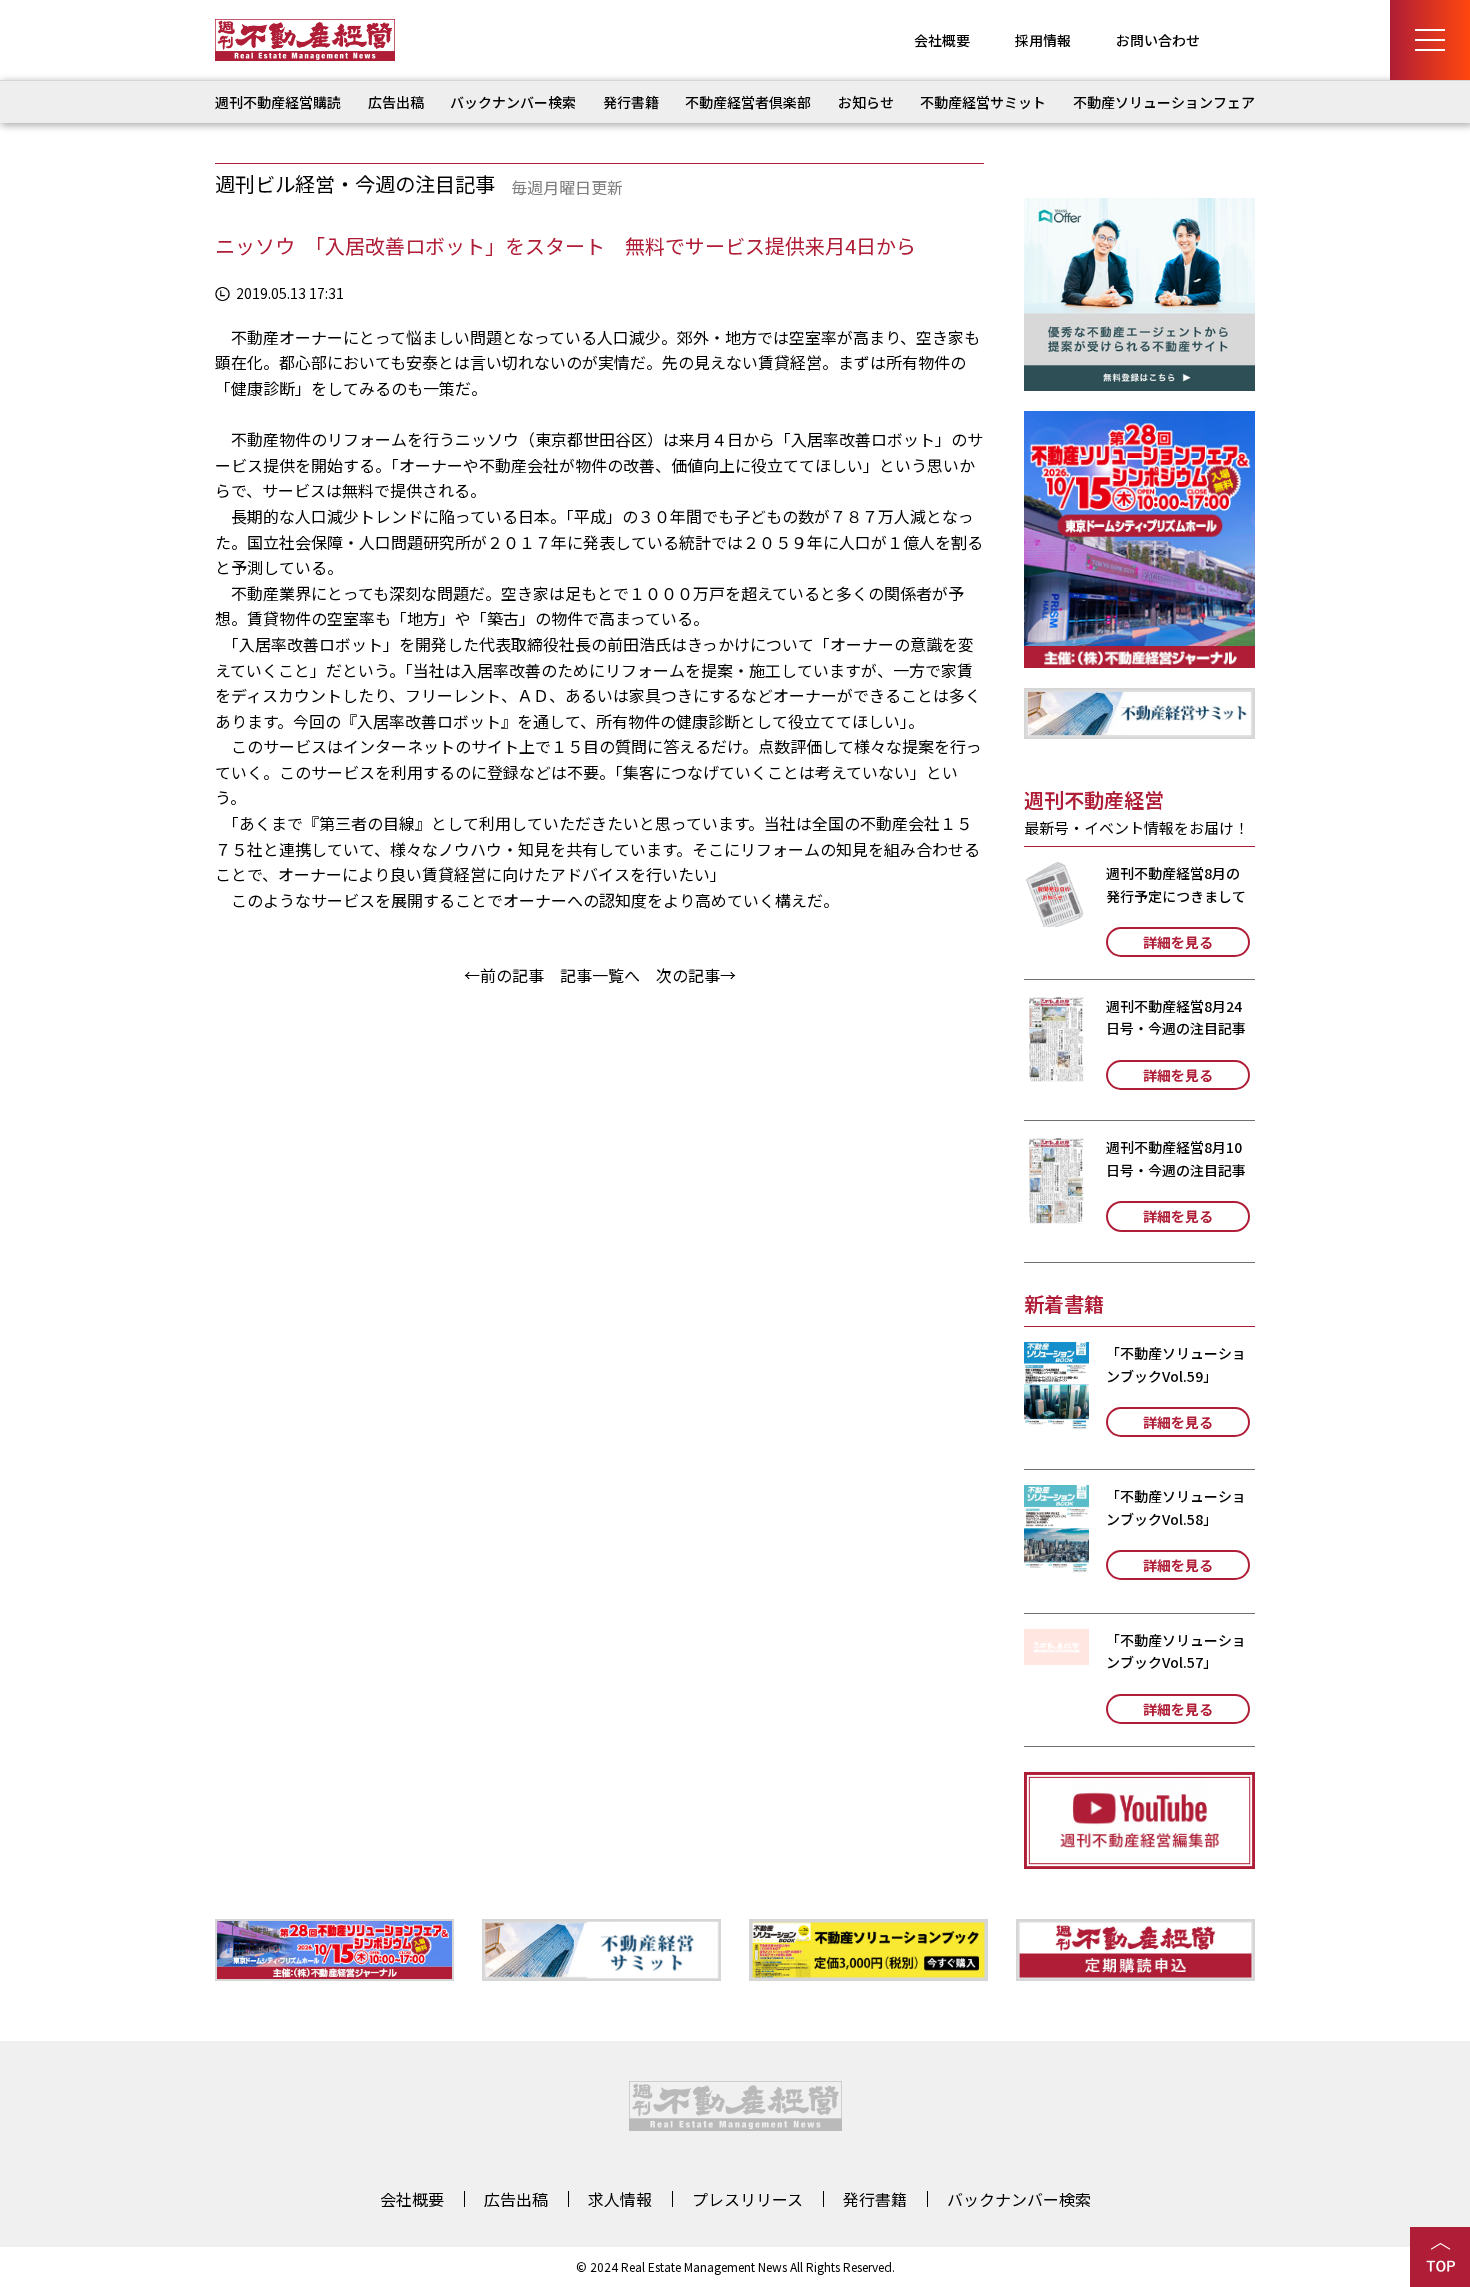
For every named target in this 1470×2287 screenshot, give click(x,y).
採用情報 (1043, 40)
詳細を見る (1178, 942)
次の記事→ (696, 975)
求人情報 (620, 2199)
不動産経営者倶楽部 (748, 102)
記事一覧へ (600, 975)
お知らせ (866, 102)
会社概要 (942, 40)
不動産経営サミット (983, 102)
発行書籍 (631, 102)
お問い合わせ (1158, 40)
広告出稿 (396, 102)
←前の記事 (504, 975)
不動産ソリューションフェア (1164, 102)
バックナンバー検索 (513, 102)
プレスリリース (747, 2199)
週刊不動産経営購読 (278, 102)
